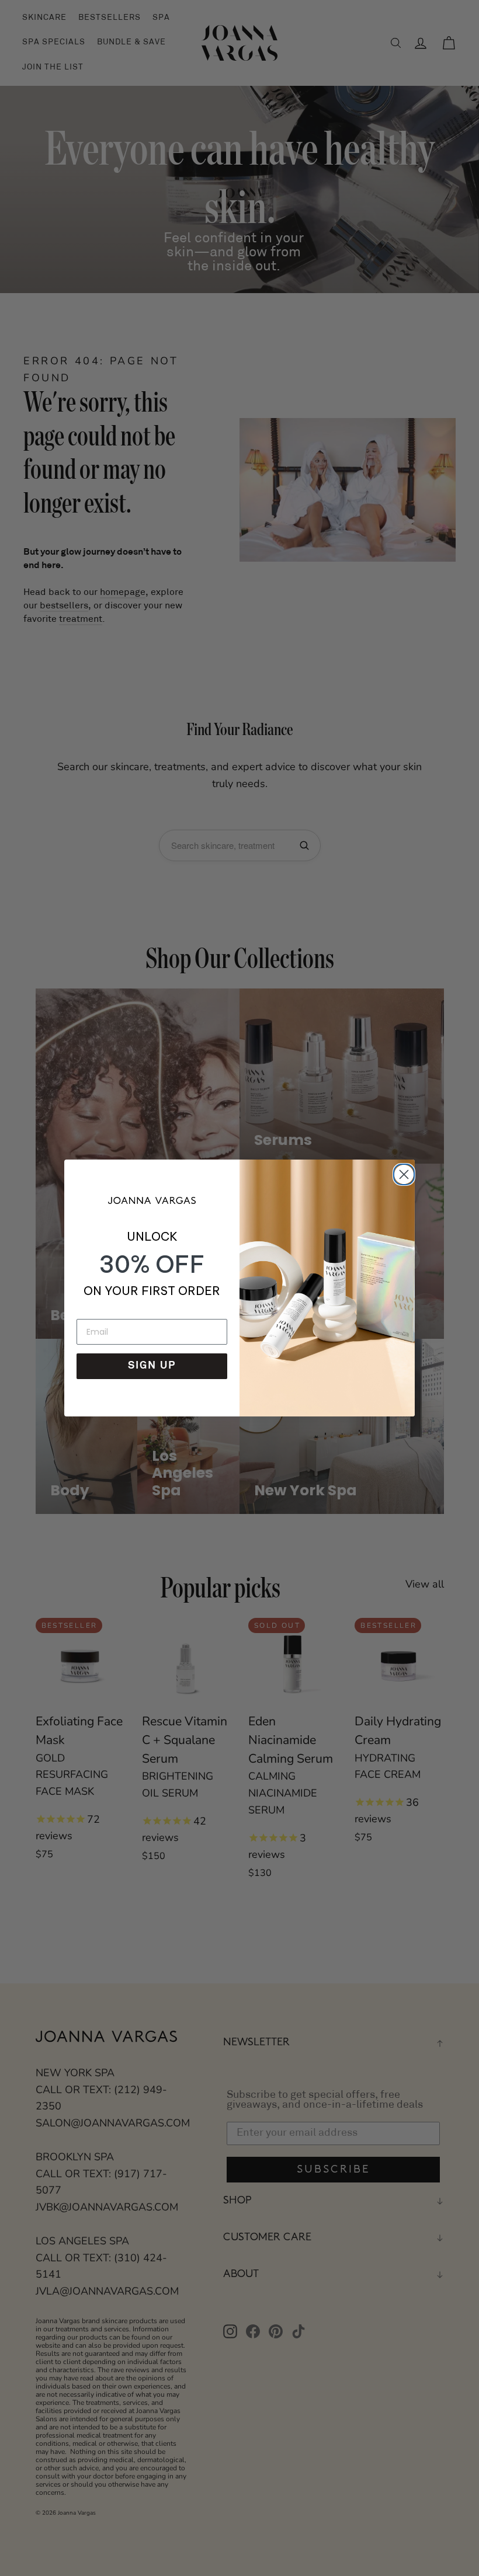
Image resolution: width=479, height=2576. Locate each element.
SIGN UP (152, 1366)
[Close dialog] (402, 1172)
